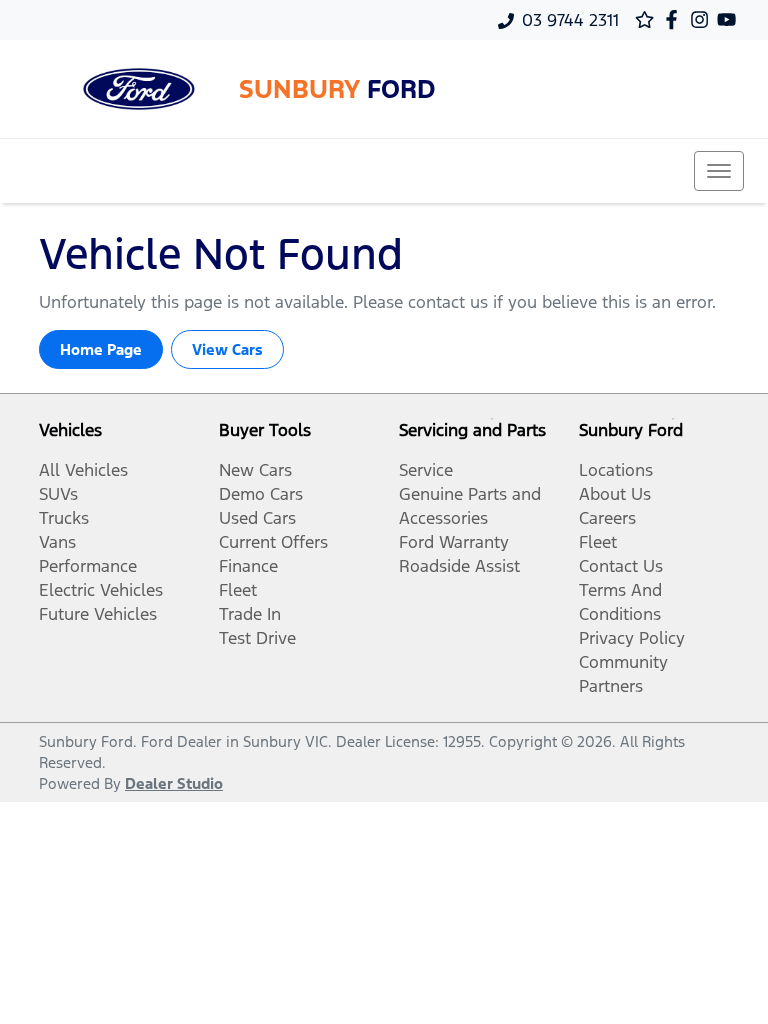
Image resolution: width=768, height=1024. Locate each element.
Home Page (101, 349)
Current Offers (273, 542)
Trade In (250, 614)
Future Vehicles (98, 614)
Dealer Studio (174, 783)
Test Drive (257, 638)
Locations (616, 470)
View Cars (227, 349)
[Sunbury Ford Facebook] (675, 19)
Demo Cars (261, 494)
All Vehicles (83, 470)
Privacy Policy (632, 638)
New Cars (255, 470)
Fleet (238, 590)
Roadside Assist (459, 566)
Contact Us (621, 566)
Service (426, 470)
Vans (57, 542)
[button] (719, 171)
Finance (248, 566)
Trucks (64, 518)
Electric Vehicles (101, 590)
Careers (607, 518)
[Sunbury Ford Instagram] (703, 19)
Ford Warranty (454, 542)
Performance (88, 566)
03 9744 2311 (570, 20)
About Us (615, 494)
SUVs (58, 494)
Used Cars (257, 518)
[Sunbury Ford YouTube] (730, 19)
